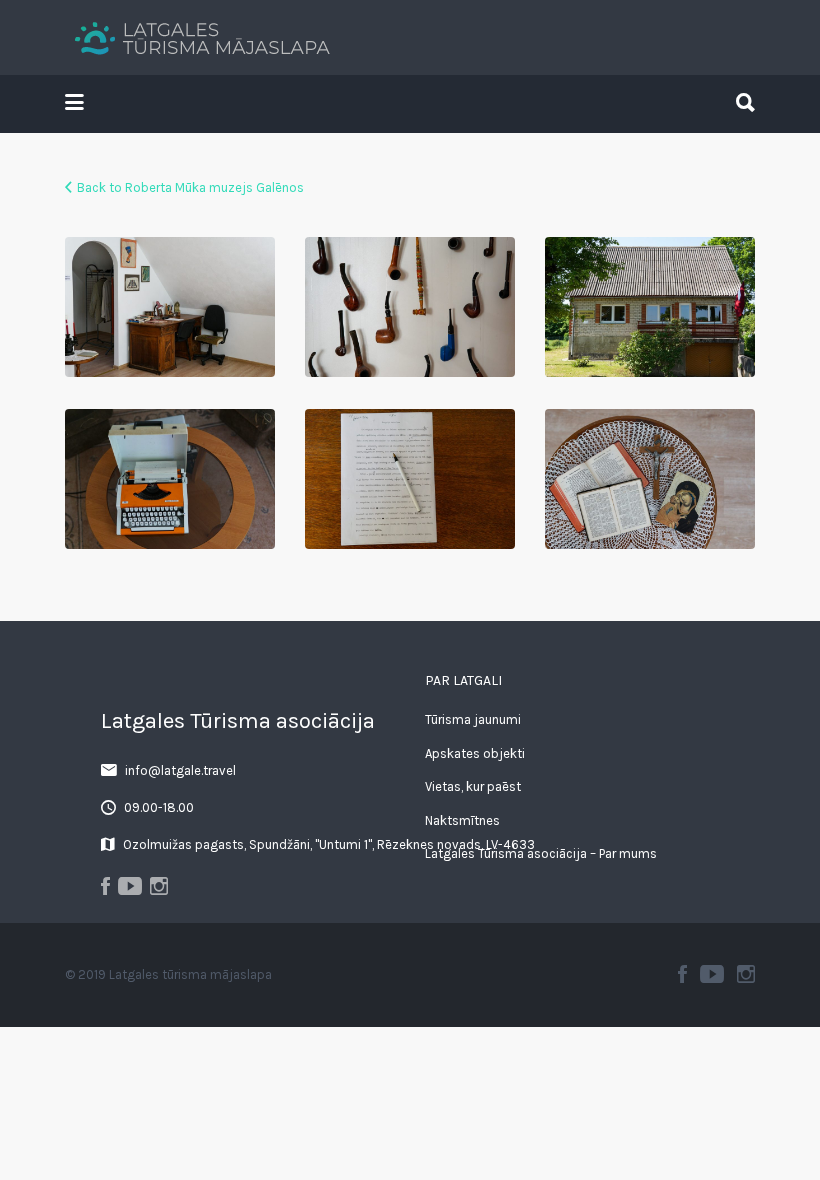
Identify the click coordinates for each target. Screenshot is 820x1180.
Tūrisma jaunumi (473, 719)
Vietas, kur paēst (473, 786)
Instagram (746, 974)
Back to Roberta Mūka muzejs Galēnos (190, 187)
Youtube (712, 974)
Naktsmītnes (462, 820)
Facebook (682, 974)
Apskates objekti (475, 753)
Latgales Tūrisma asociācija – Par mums (541, 853)
